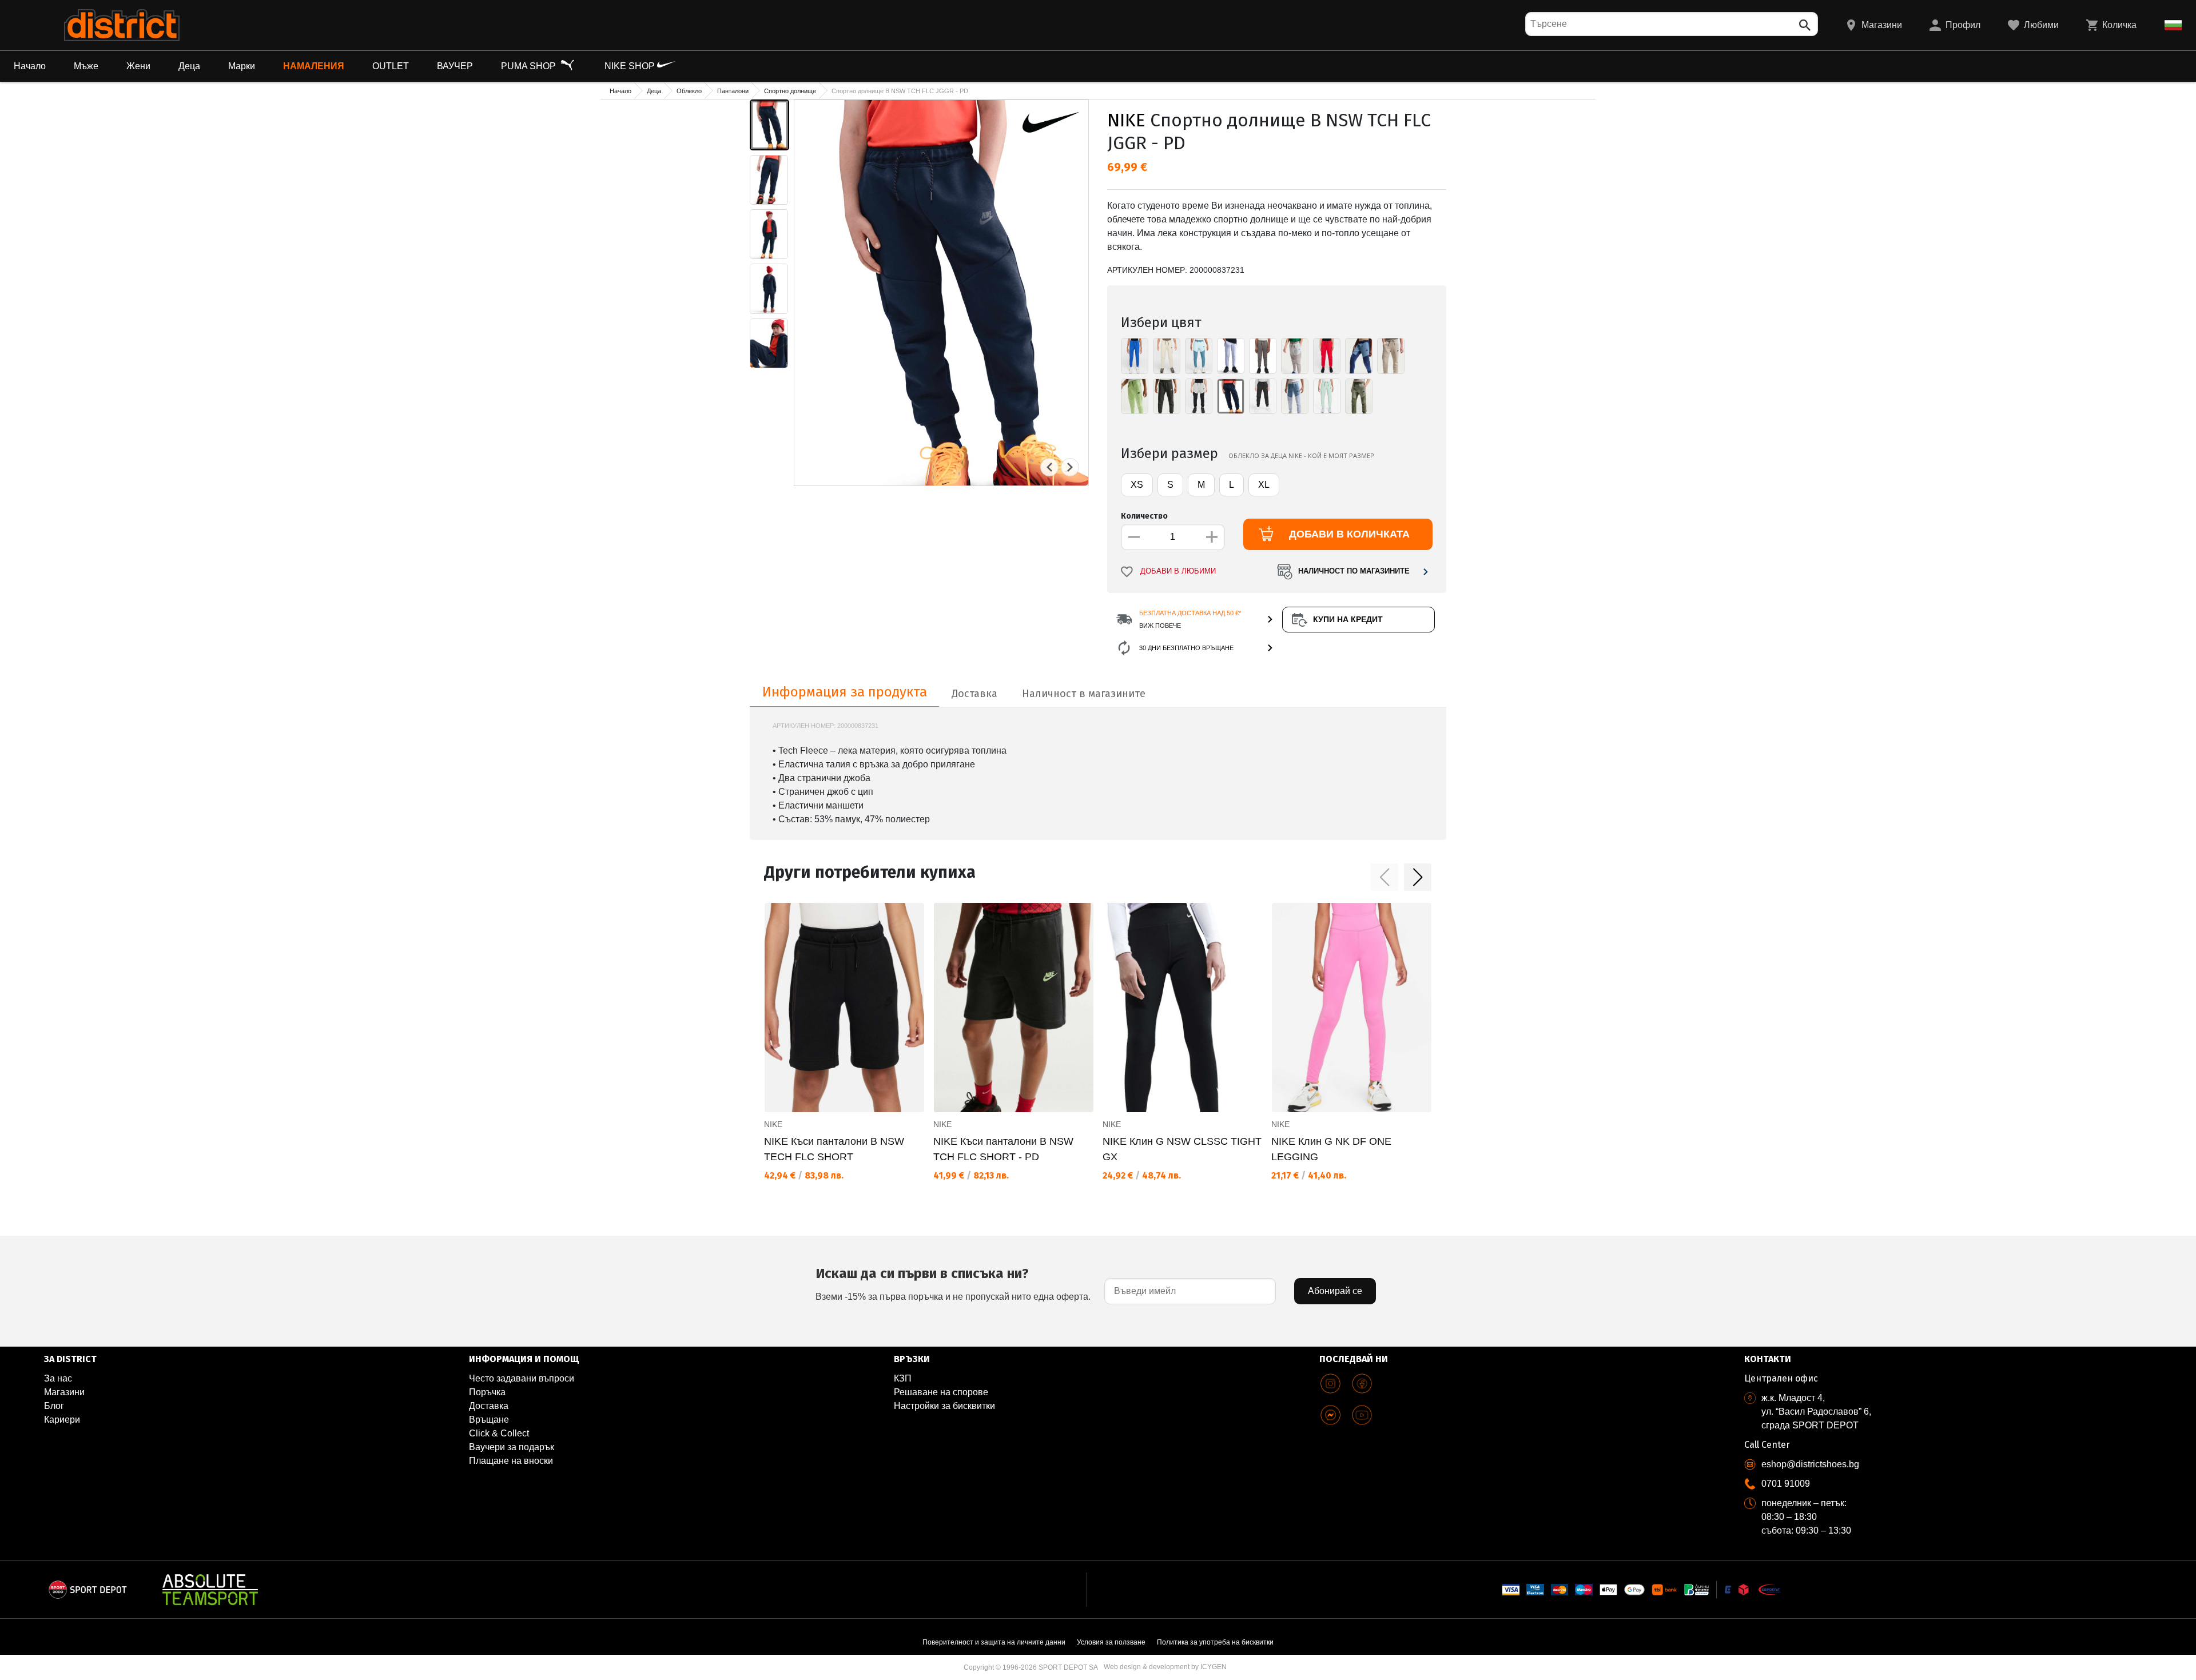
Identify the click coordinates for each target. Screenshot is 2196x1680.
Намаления (314, 66)
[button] (1385, 877)
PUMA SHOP (530, 66)
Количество (1144, 516)
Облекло (689, 91)
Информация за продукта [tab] (845, 692)
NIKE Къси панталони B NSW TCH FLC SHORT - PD (1003, 1149)
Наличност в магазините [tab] (1084, 694)
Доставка (489, 1406)
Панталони (733, 91)
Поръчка (487, 1392)
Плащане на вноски (511, 1461)
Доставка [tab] (974, 694)
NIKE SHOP (631, 66)
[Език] (2173, 25)
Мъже (86, 66)
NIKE (1126, 120)
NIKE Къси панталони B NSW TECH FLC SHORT (834, 1149)
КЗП (903, 1378)
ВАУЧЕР (455, 66)
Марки (242, 66)
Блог (54, 1406)
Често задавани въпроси (522, 1378)
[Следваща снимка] (1070, 467)
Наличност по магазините (1354, 571)
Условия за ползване (1111, 1642)
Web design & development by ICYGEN (1165, 1667)
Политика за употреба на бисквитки (1215, 1642)
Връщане (489, 1420)
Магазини (64, 1392)
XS (1137, 485)
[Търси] (1805, 25)
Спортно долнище (790, 91)
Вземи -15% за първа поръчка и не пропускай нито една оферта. (953, 1283)
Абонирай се (1335, 1291)
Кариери (62, 1420)
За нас (58, 1378)
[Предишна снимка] (1049, 467)
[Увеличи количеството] (1212, 537)
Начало (30, 66)
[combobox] (1672, 24)
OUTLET (391, 66)
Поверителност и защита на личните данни (994, 1642)
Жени (138, 66)
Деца (189, 66)
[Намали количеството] (1134, 537)
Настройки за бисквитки (944, 1406)
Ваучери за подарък (512, 1447)
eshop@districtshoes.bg (1810, 1464)
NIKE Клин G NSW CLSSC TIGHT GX (1182, 1149)
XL (1264, 485)
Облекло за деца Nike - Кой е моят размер (1301, 455)
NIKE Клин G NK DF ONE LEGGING (1331, 1149)
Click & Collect (499, 1433)
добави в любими (1178, 571)
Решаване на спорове (941, 1392)
